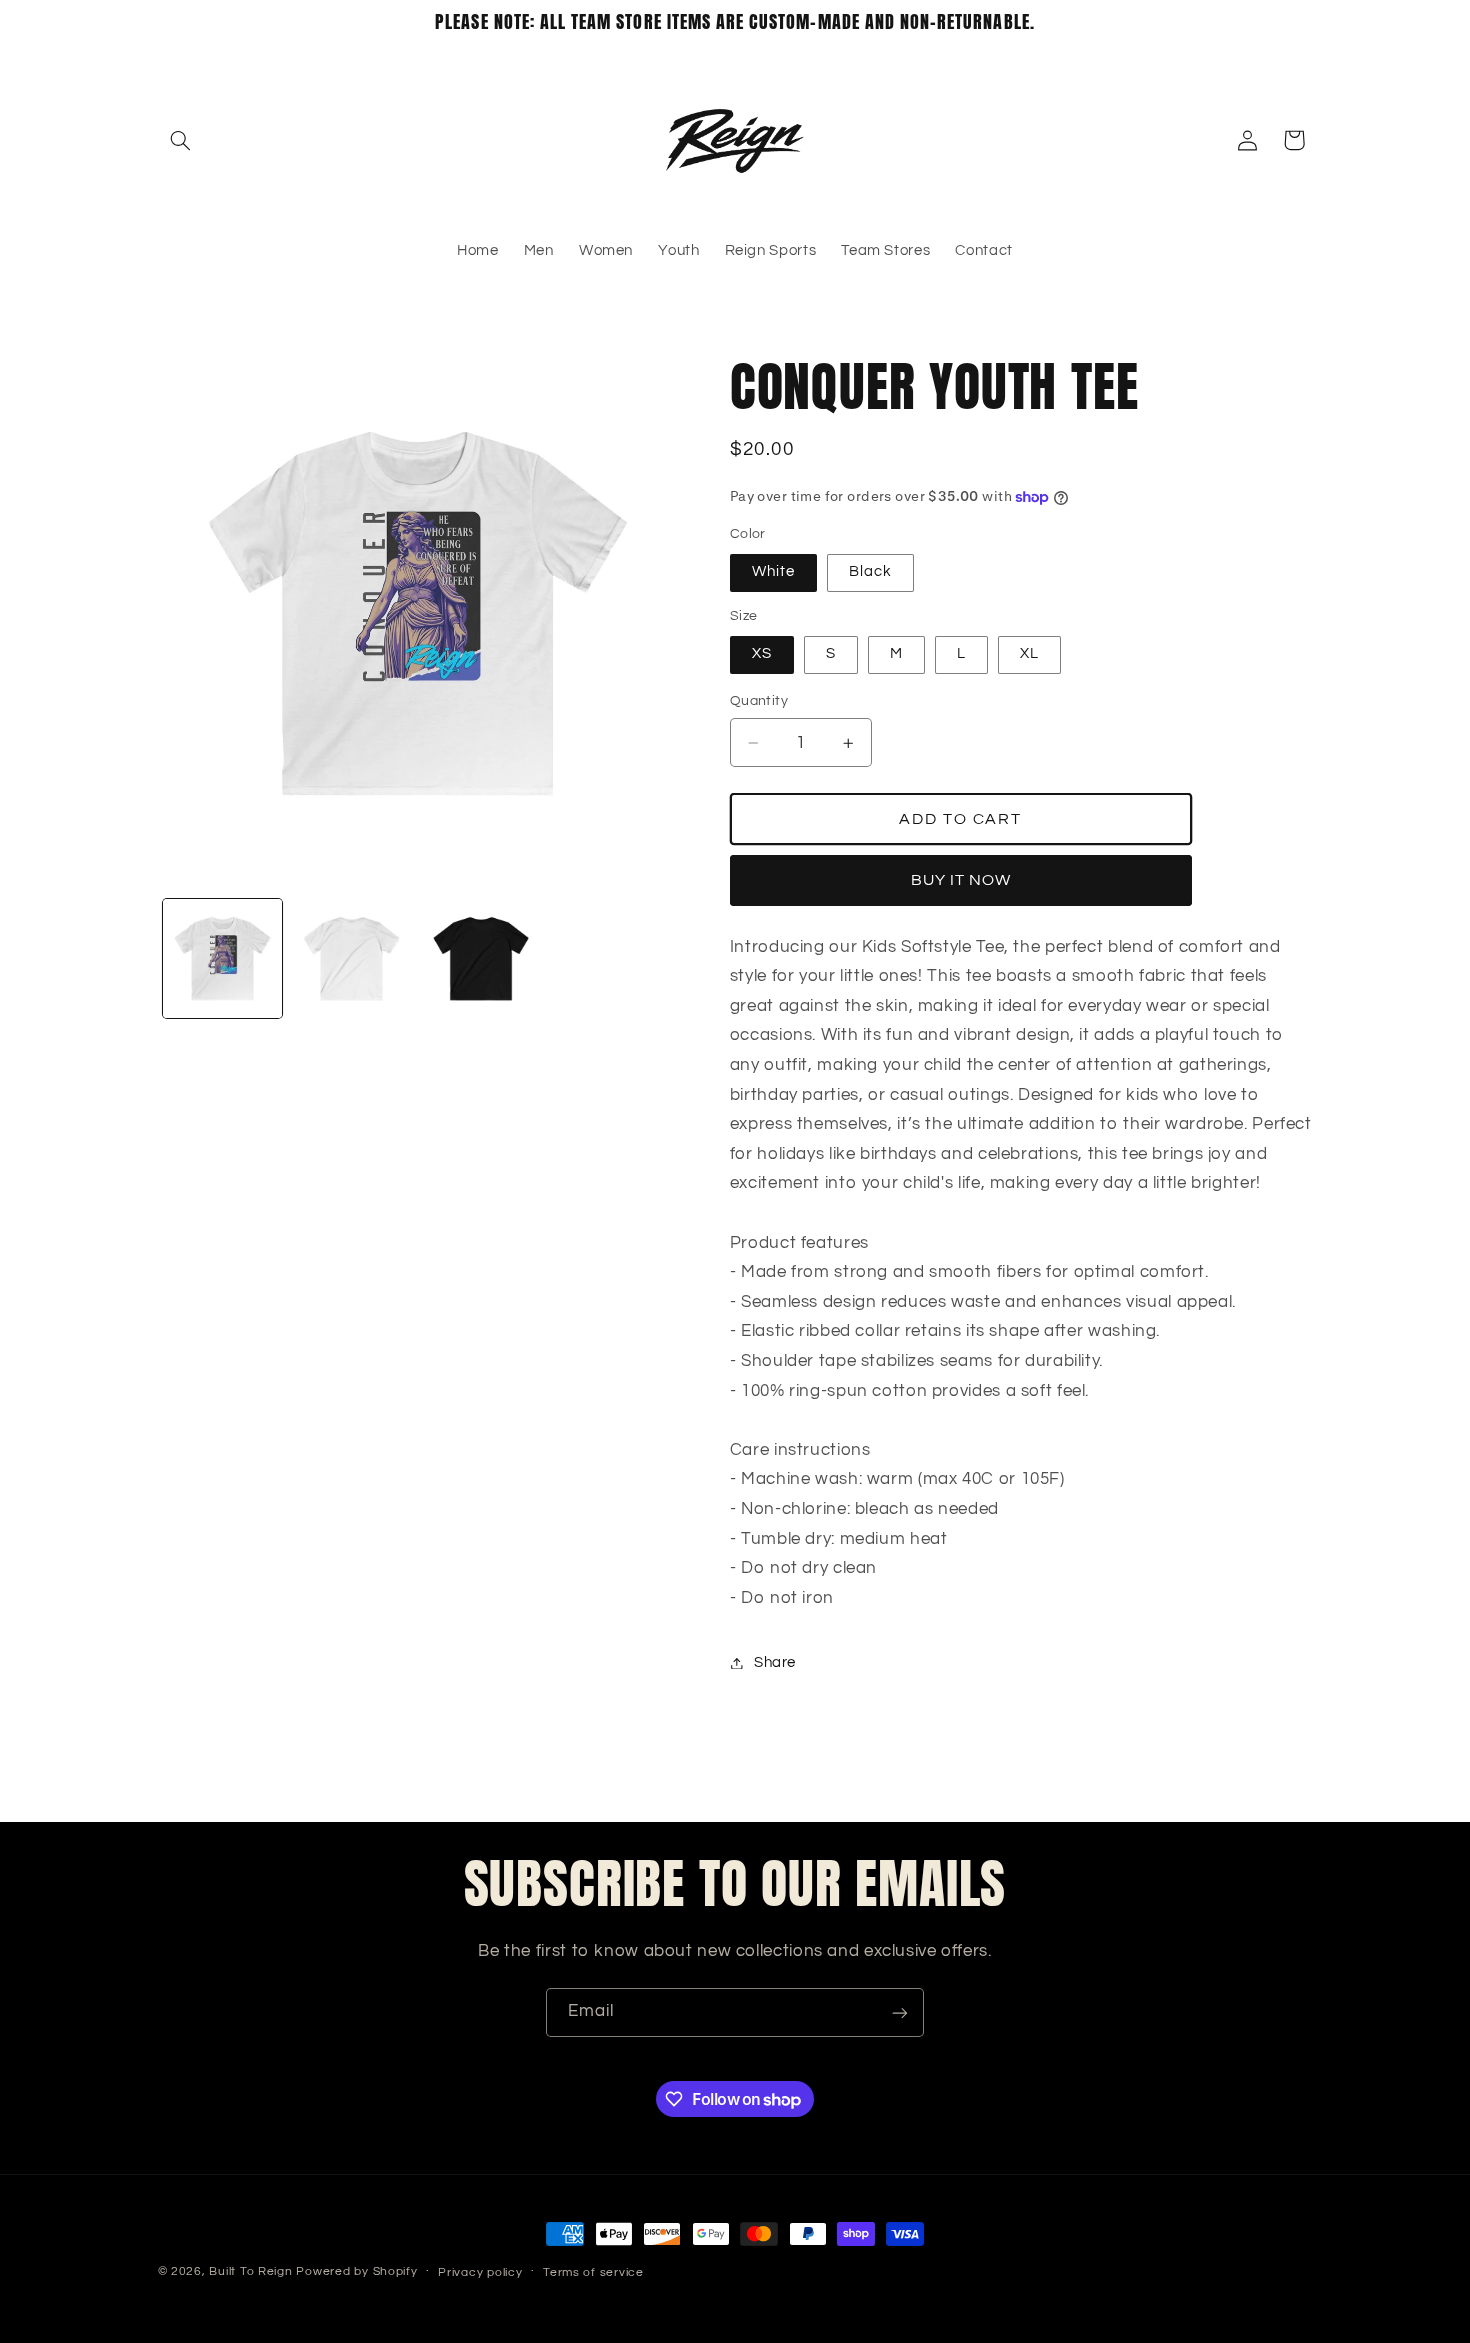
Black (870, 572)
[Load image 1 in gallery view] (222, 958)
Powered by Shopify (356, 2271)
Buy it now (961, 881)
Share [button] (775, 1662)
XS (762, 654)
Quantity (759, 702)
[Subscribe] (900, 2012)
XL (1029, 654)
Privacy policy (480, 2272)
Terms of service (593, 2272)
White (773, 572)
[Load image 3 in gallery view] (351, 958)
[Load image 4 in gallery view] (481, 958)
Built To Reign (250, 2271)
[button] (181, 140)
